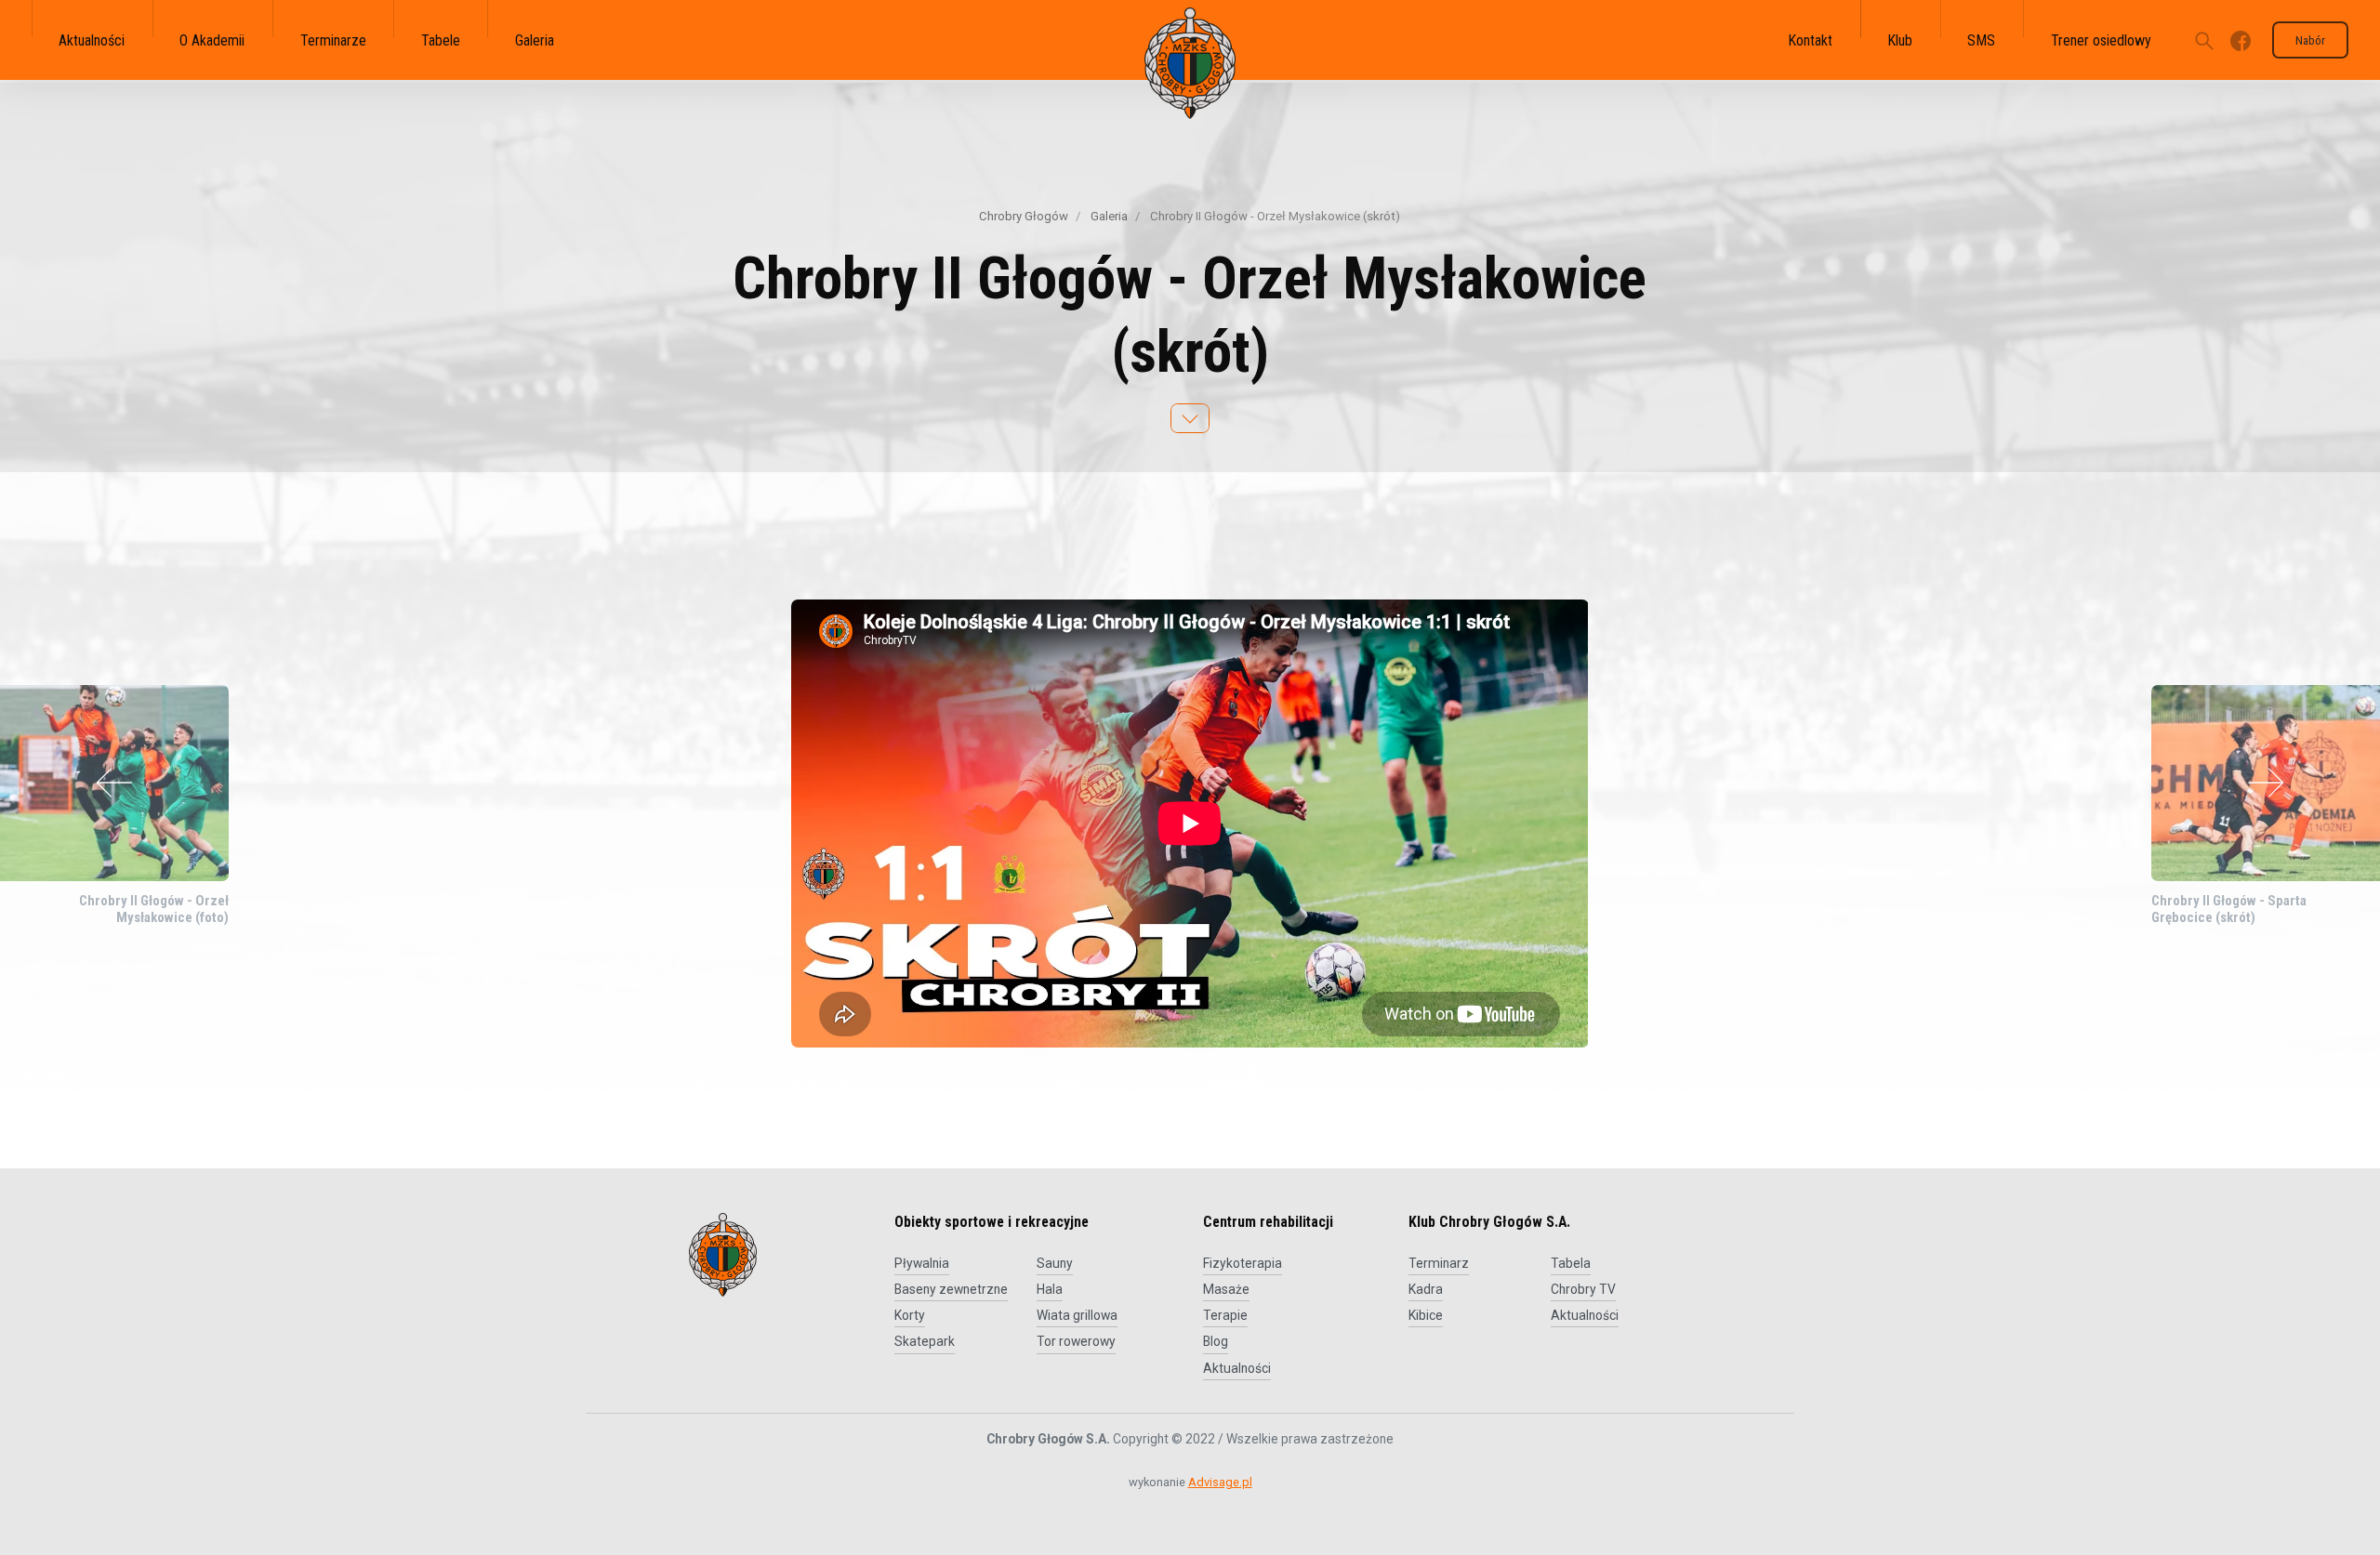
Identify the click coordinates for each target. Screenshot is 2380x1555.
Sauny (1055, 1263)
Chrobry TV (1583, 1289)
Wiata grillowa (1077, 1315)
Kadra (1426, 1289)
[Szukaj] (2204, 40)
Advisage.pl (1220, 1482)
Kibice (1426, 1315)
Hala (1050, 1289)
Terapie (1225, 1315)
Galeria (1108, 216)
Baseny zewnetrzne (951, 1289)
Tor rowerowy (1076, 1341)
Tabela (1571, 1263)
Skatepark (925, 1341)
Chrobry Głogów (1024, 216)
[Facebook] (2241, 40)
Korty (910, 1315)
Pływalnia (922, 1263)
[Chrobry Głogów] (1190, 63)
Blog (1216, 1341)
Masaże (1226, 1289)
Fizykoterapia (1243, 1263)
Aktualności (1237, 1368)
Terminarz (1439, 1263)
